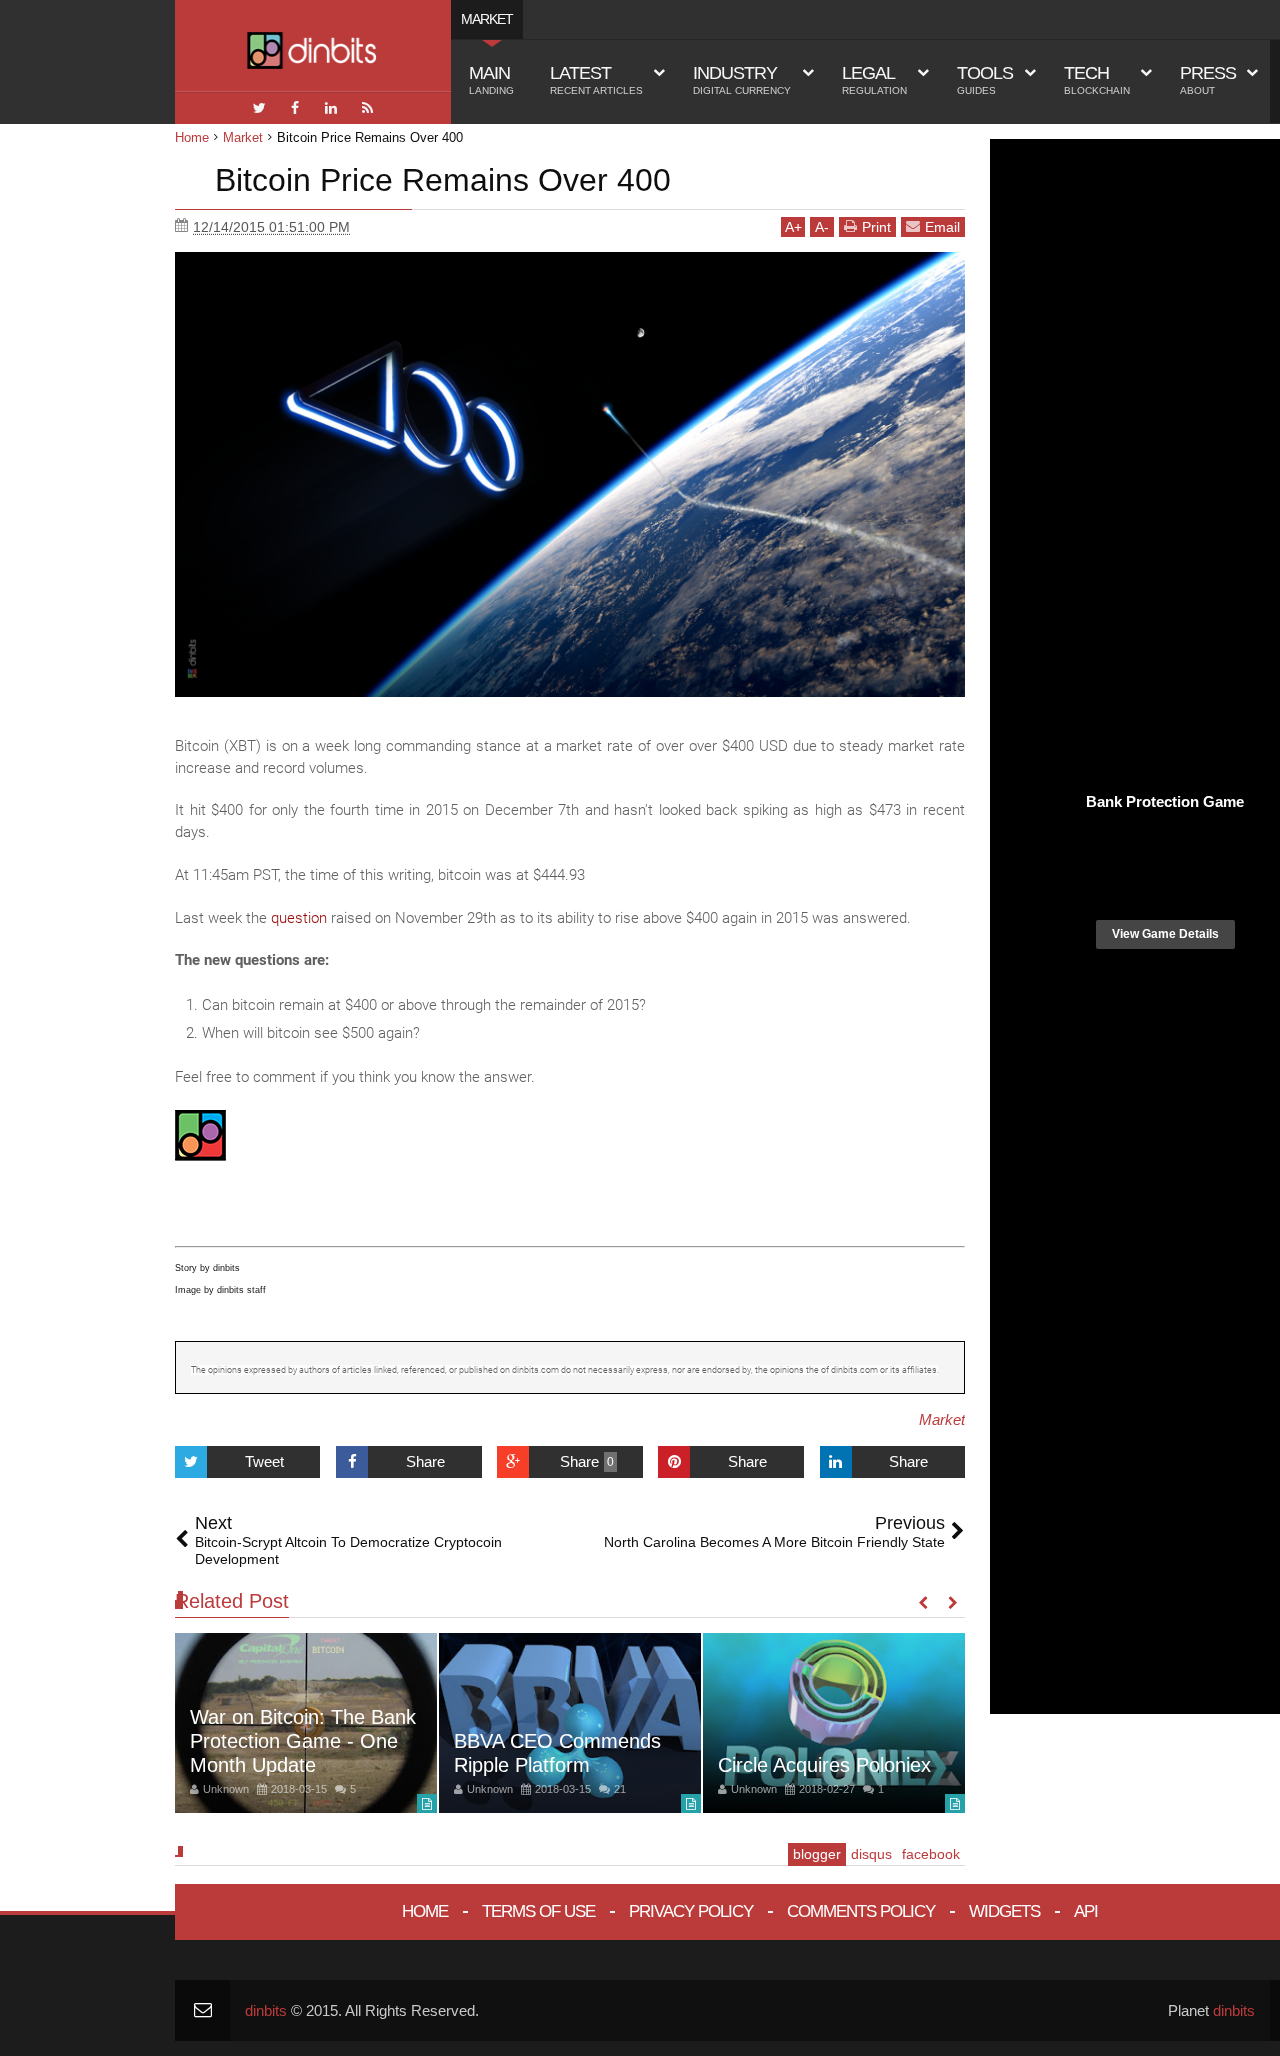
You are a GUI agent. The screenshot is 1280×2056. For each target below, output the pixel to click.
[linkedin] (331, 108)
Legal (874, 79)
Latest (596, 79)
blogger (817, 1854)
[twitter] (259, 108)
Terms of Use (538, 1911)
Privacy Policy (691, 1911)
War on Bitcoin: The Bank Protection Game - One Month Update (303, 1741)
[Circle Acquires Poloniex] (834, 1723)
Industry (742, 79)
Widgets (1004, 1911)
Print (876, 227)
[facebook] (295, 108)
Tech (1097, 79)
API (1086, 1911)
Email (942, 227)
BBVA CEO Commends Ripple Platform (557, 1753)
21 (620, 1789)
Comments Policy (861, 1911)
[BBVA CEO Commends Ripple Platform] (570, 1723)
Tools (985, 79)
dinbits (266, 2010)
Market (942, 1419)
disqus (871, 1854)
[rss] (367, 108)
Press (1208, 79)
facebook (931, 1854)
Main (491, 79)
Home (425, 1911)
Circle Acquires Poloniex (824, 1765)
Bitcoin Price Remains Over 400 (443, 180)
